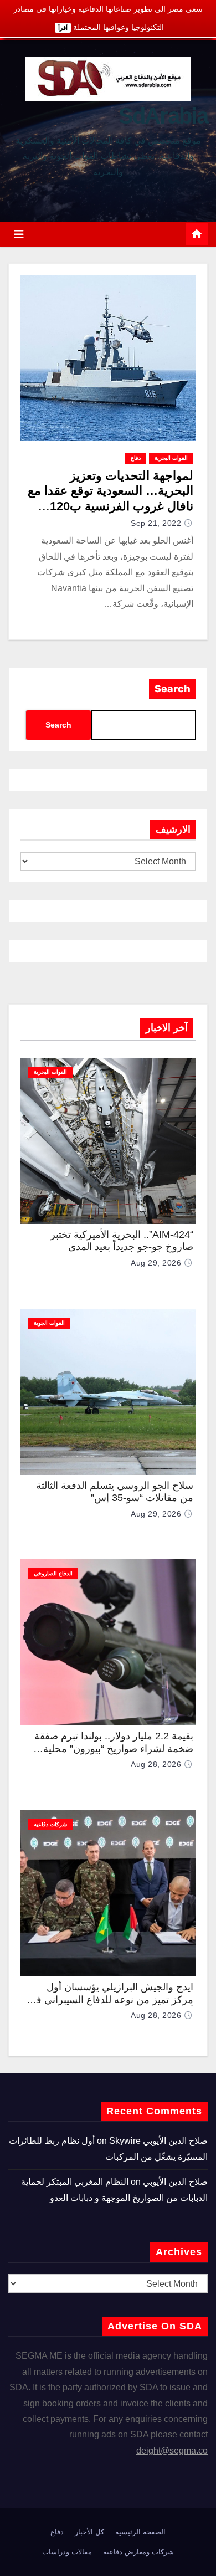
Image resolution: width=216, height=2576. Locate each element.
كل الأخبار (89, 2532)
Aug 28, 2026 (156, 1764)
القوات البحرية (171, 458)
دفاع (136, 458)
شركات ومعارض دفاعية (138, 2552)
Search (173, 689)
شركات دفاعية (50, 1824)
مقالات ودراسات (67, 2552)
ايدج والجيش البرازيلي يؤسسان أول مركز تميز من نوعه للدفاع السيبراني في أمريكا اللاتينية (111, 1999)
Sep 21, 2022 (156, 523)
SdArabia (163, 116)
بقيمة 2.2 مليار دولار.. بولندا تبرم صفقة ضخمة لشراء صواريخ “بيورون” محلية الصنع (114, 1748)
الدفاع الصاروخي (53, 1573)
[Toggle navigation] (19, 234)
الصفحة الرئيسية (140, 2532)
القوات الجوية (49, 1323)
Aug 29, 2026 (156, 1263)
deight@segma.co (172, 2450)
